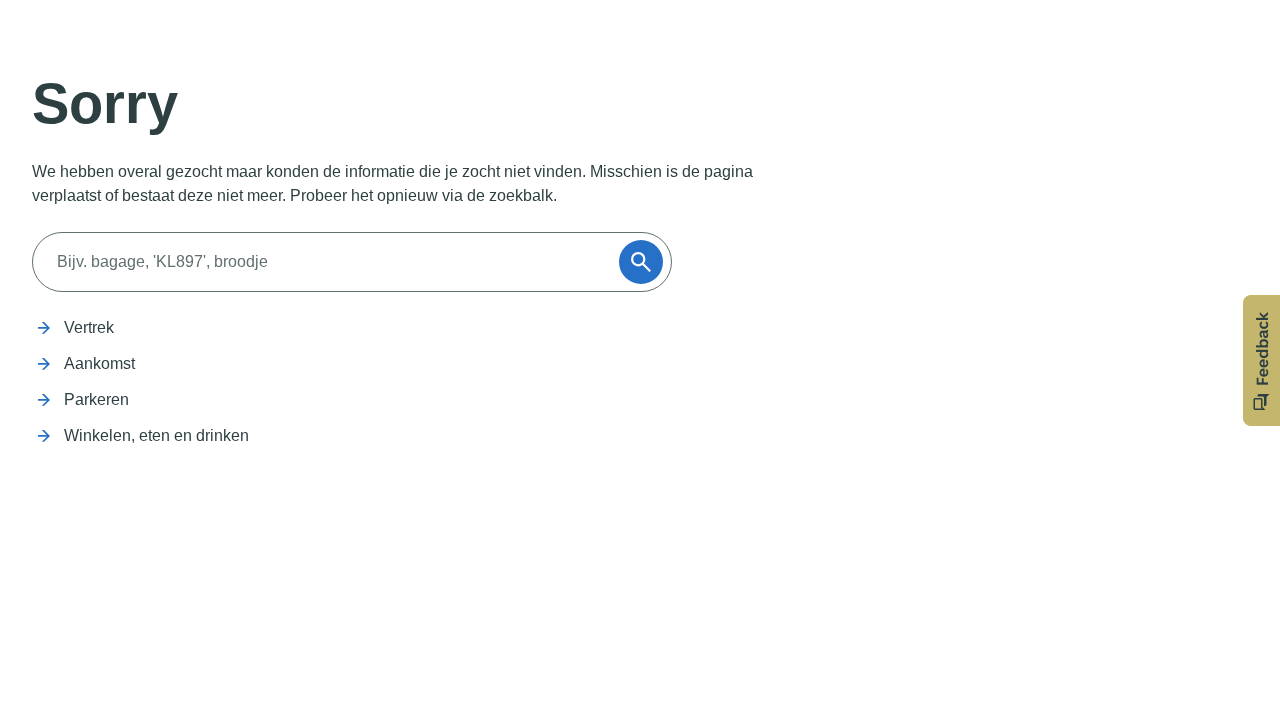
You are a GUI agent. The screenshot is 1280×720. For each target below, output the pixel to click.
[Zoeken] (641, 262)
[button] (1261, 360)
